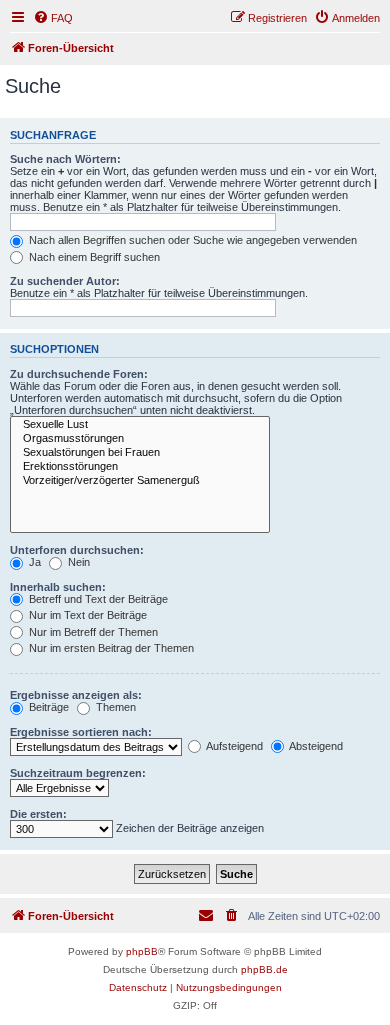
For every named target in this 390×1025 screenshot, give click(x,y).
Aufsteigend (233, 746)
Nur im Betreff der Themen (92, 632)
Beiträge (47, 707)
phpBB (142, 951)
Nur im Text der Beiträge (86, 615)
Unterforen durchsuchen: (77, 550)
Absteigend (315, 746)
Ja (33, 562)
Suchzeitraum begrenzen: (78, 773)
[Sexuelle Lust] (140, 425)
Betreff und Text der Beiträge (97, 599)
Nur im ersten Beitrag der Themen (110, 648)
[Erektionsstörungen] (140, 467)
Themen (114, 707)
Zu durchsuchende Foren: (79, 374)
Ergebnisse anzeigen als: (76, 695)
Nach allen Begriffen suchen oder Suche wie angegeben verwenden (191, 240)
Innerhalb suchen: (58, 587)
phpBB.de (264, 969)
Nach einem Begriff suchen (93, 257)
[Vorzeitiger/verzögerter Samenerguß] (140, 481)
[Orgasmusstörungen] (140, 439)
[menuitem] (53, 18)
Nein (77, 562)
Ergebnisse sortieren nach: (81, 732)
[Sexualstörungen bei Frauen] (140, 453)
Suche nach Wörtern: (65, 159)
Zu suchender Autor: (65, 281)
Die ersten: (38, 814)
